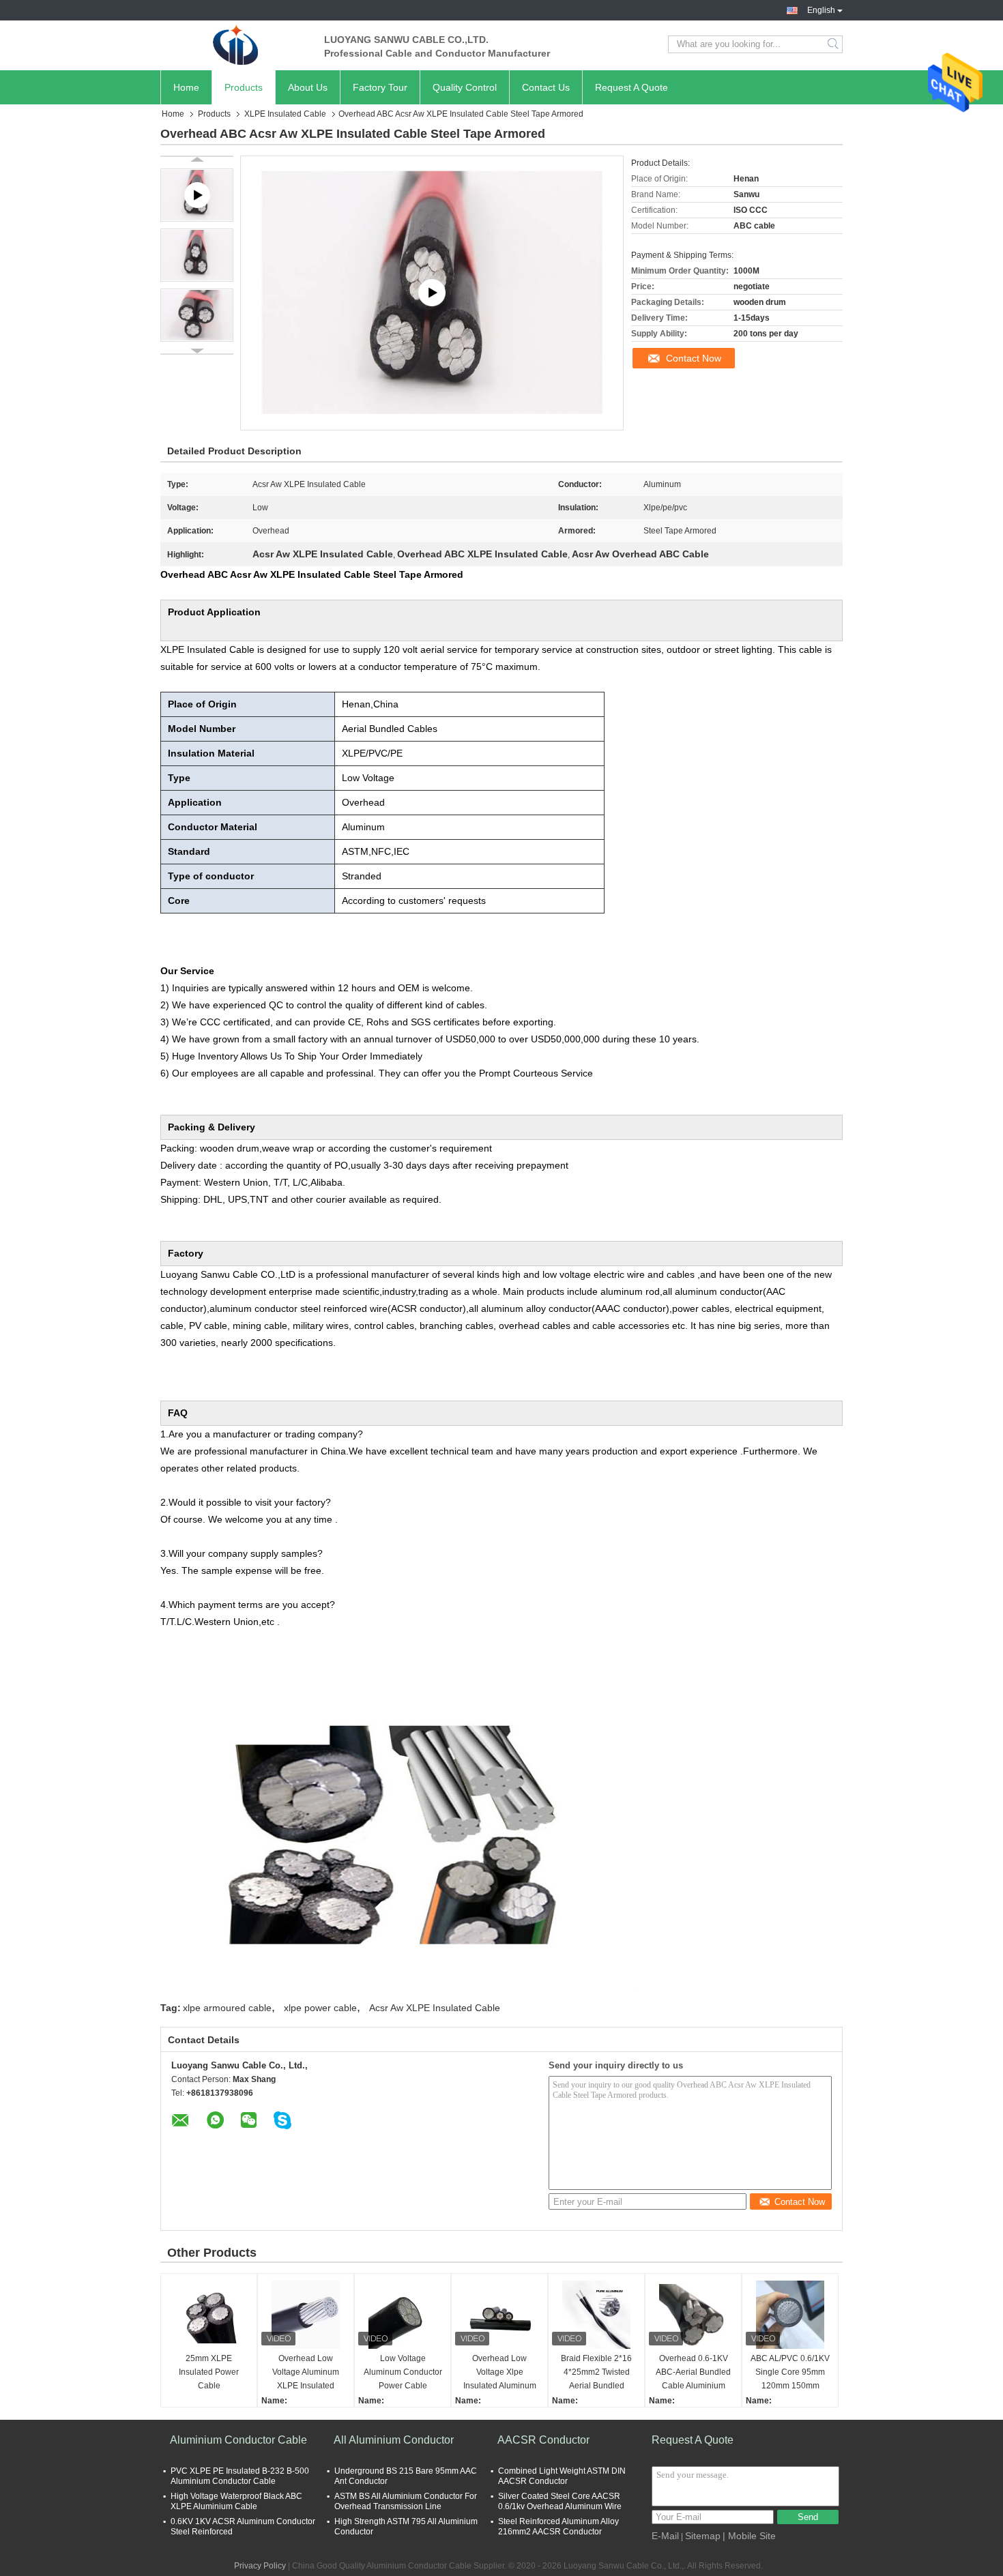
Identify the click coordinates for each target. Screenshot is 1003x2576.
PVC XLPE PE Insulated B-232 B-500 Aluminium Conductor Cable (240, 2476)
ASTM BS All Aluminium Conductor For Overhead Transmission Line (406, 2501)
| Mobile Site (749, 2536)
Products (244, 87)
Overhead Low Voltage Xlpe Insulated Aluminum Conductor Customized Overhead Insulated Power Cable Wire (500, 2373)
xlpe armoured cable (227, 2008)
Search (834, 44)
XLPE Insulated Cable (285, 114)
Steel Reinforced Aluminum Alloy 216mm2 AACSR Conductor (558, 2527)
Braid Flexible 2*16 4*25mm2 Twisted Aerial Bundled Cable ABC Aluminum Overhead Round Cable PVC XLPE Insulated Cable (596, 2373)
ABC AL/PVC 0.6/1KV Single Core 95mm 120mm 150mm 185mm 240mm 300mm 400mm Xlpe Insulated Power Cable (790, 2373)
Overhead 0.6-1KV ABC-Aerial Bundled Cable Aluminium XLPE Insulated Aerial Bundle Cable (693, 2373)
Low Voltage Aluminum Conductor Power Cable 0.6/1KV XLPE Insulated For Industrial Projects (403, 2373)
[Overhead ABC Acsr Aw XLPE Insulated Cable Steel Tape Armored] (197, 255)
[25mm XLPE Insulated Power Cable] (209, 2315)
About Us (308, 87)
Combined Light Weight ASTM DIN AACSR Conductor (562, 2476)
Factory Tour (380, 87)
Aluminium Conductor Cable (238, 2440)
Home (186, 87)
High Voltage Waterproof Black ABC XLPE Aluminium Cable (236, 2501)
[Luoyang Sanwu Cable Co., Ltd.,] (235, 44)
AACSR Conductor (543, 2440)
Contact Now (694, 358)
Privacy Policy (260, 2566)
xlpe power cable (320, 2008)
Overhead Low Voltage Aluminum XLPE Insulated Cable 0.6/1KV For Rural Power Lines (306, 2373)
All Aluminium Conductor (394, 2440)
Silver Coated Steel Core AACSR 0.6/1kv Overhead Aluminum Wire (560, 2501)
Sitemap (703, 2536)
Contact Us (546, 87)
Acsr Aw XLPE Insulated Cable (435, 2008)
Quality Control (465, 87)
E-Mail (665, 2536)
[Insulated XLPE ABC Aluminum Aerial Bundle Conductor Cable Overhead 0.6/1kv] (432, 293)
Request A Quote (631, 87)
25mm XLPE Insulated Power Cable (209, 2372)
